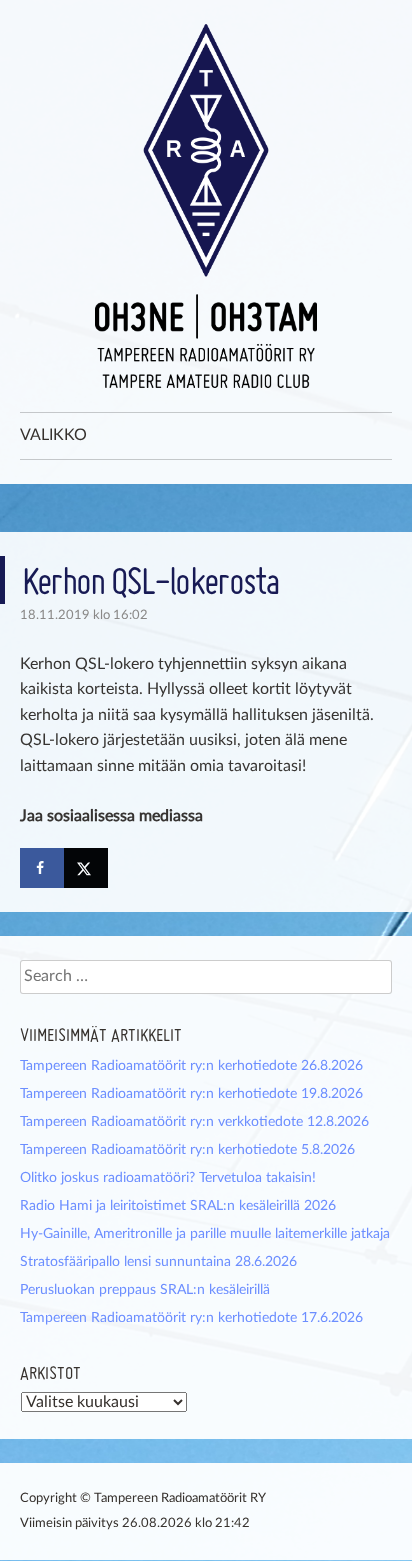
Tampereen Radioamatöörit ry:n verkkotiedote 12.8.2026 (194, 1122)
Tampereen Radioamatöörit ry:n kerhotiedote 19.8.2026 (191, 1094)
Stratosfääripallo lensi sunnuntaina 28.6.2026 (158, 1262)
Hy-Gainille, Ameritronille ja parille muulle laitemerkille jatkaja (205, 1234)
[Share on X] (86, 868)
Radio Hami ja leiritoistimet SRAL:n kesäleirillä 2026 (178, 1206)
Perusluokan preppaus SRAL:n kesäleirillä (145, 1290)
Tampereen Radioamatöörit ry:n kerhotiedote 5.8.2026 (187, 1150)
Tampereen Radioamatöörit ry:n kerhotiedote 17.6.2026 (191, 1318)
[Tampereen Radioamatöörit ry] (206, 206)
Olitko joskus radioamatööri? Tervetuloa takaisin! (168, 1178)
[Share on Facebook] (42, 868)
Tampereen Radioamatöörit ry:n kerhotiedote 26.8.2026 (191, 1066)
